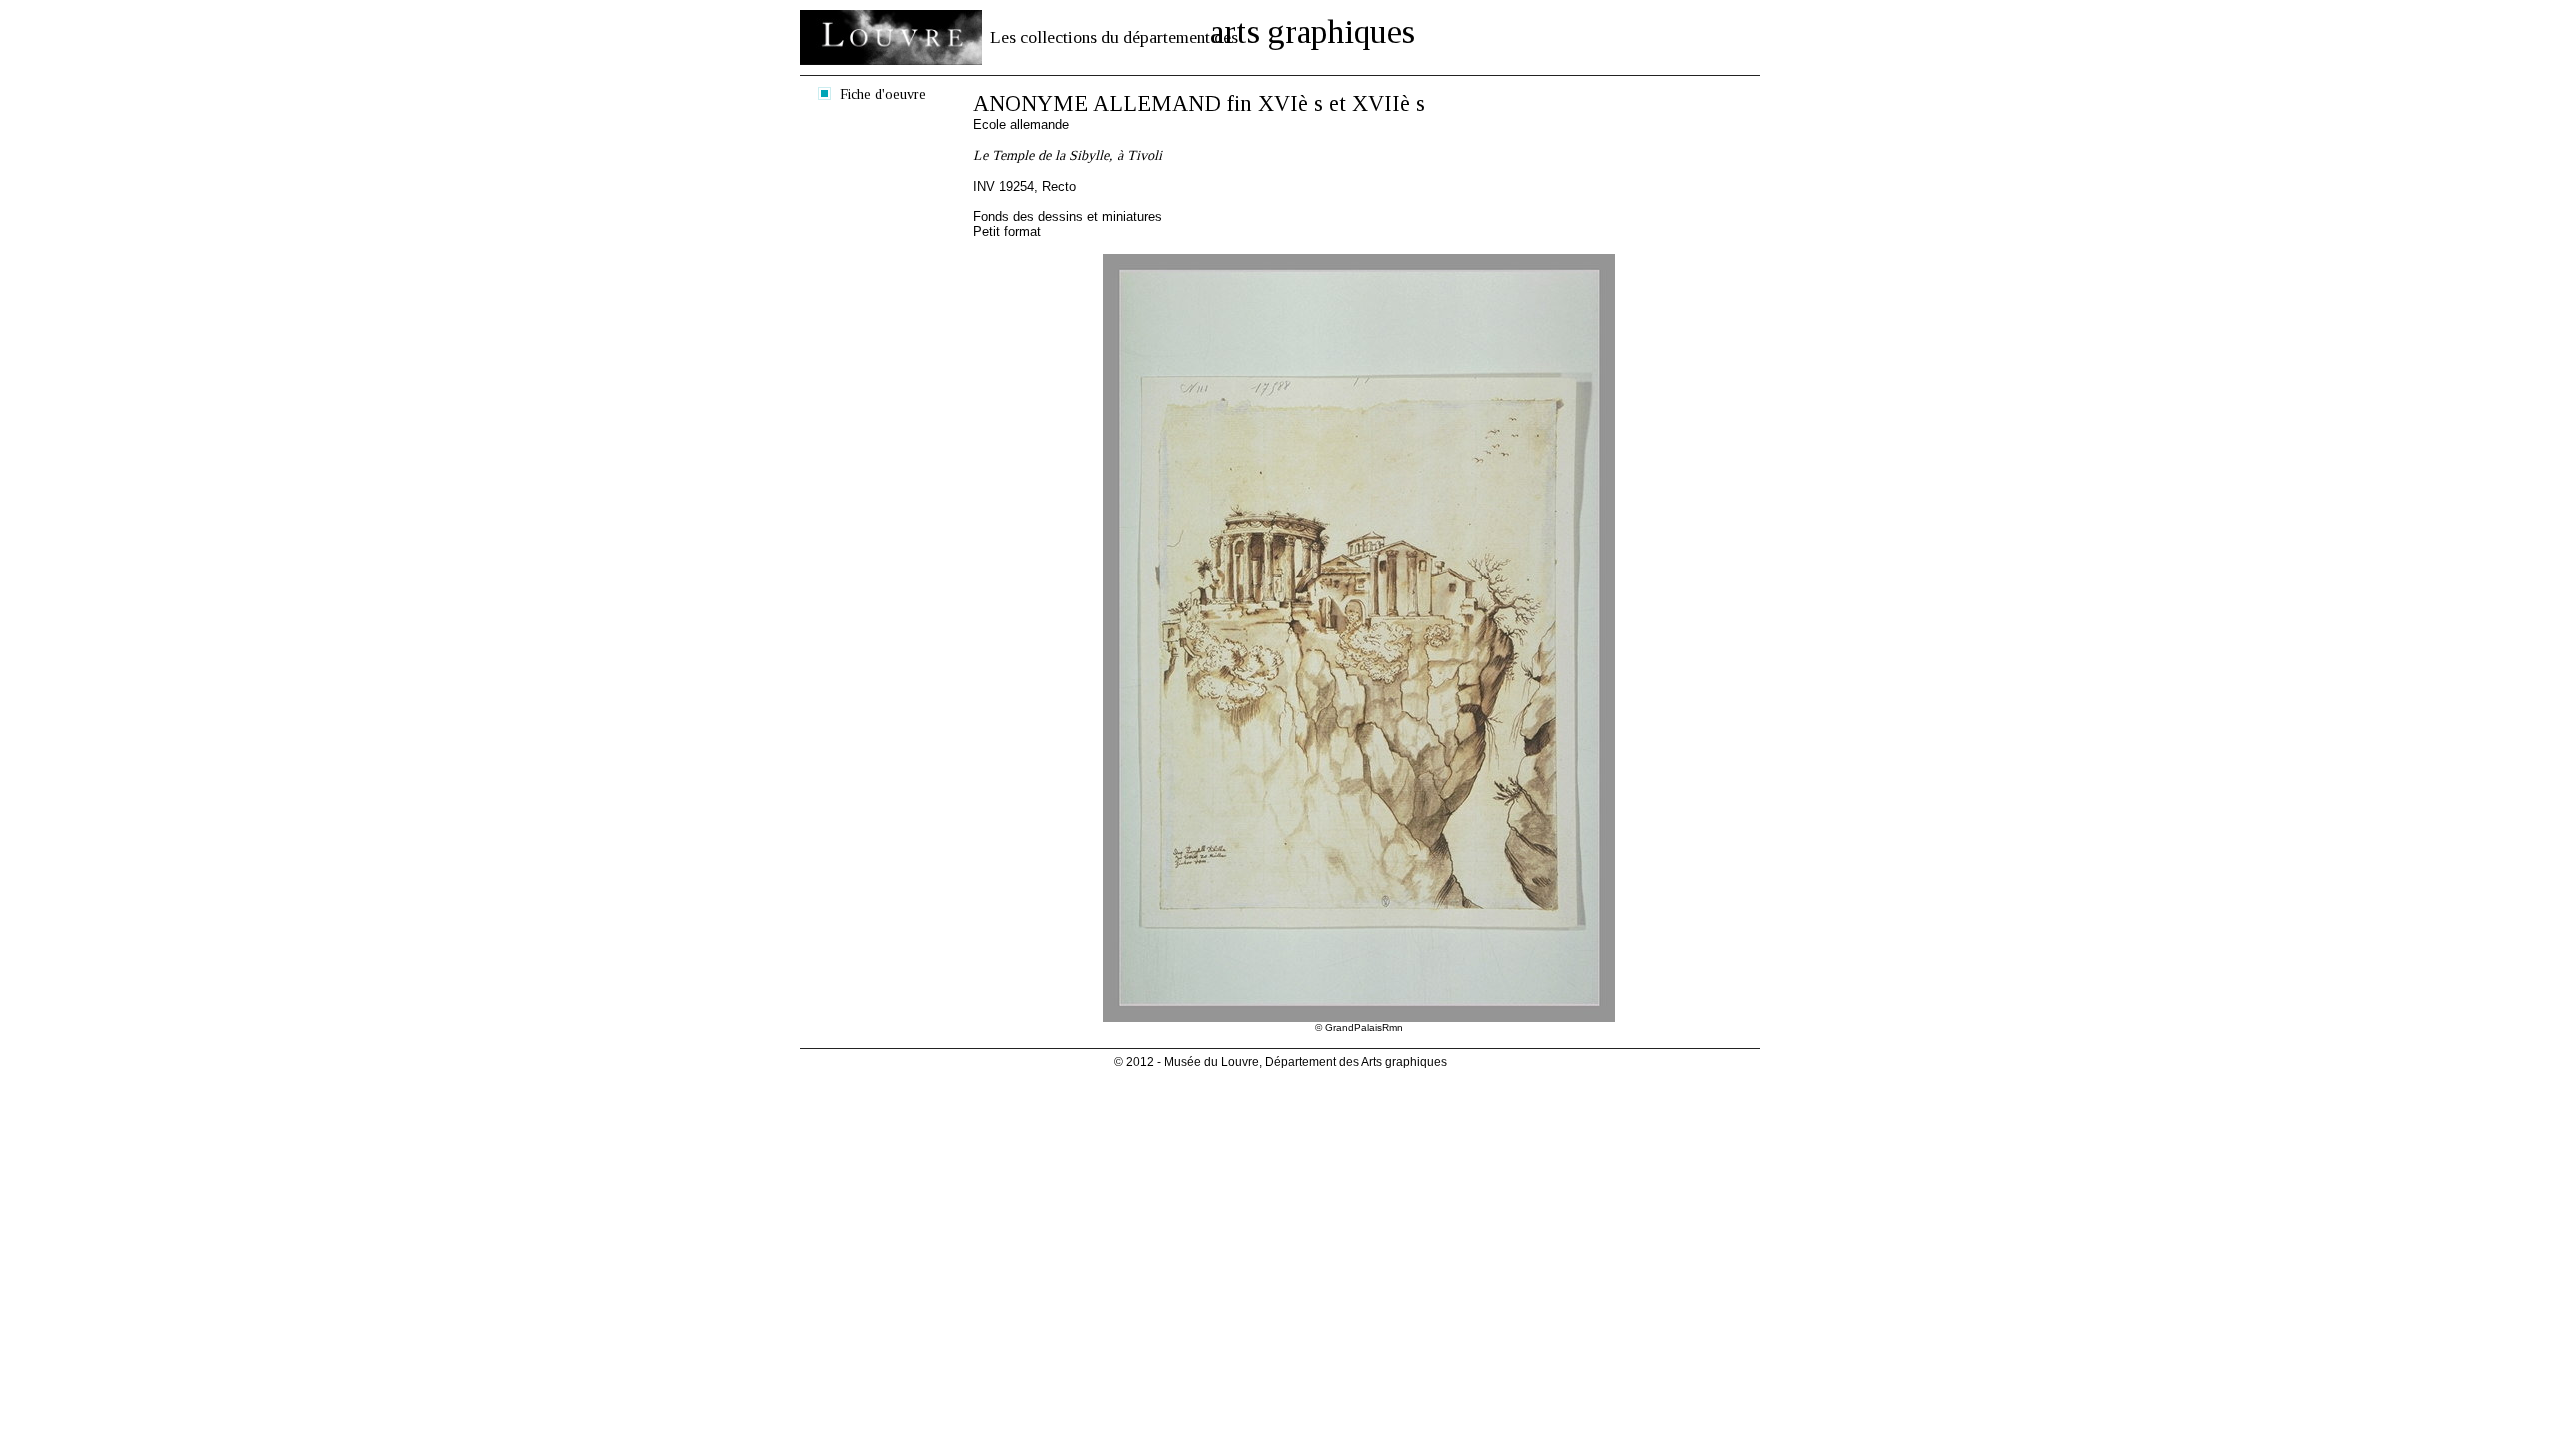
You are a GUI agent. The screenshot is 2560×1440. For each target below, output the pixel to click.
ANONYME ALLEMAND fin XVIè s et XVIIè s (1199, 103)
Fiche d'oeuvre (883, 94)
